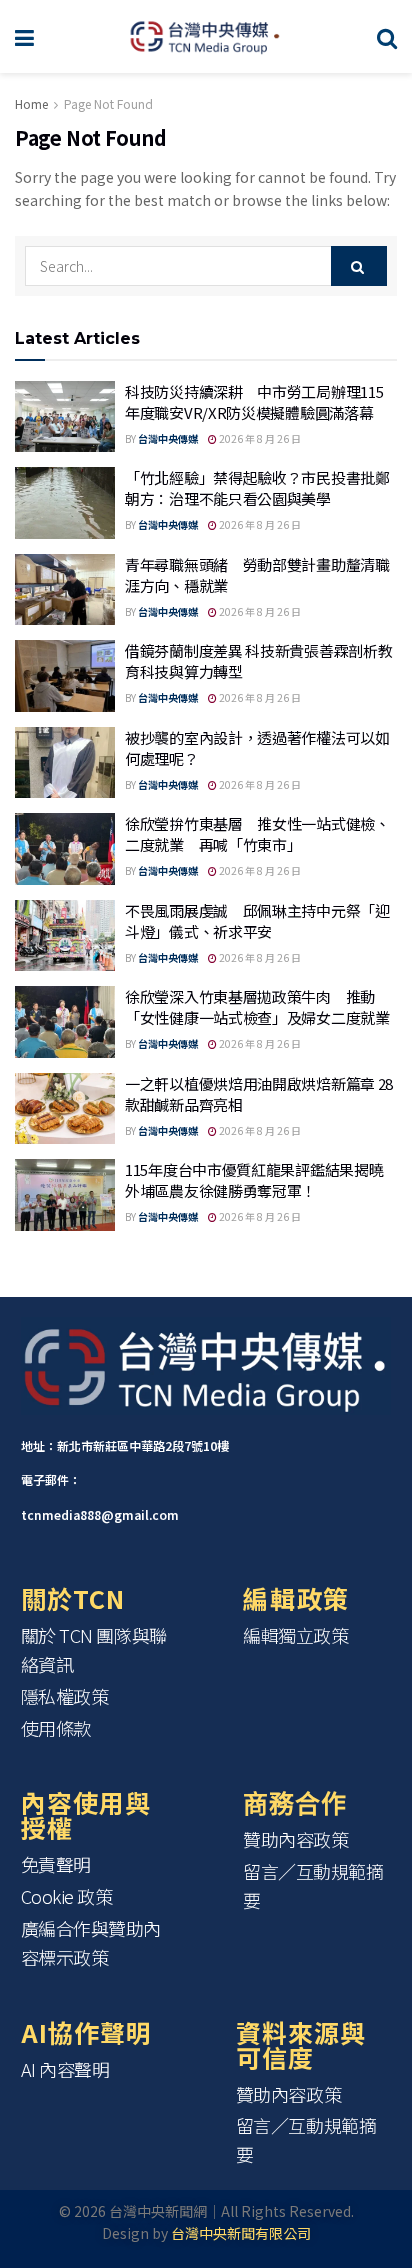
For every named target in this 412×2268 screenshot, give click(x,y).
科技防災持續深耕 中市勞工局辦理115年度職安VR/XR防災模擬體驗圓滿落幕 (254, 402)
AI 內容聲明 (65, 2069)
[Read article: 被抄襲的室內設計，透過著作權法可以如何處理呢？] (65, 763)
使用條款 (56, 1728)
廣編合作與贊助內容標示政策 (91, 1942)
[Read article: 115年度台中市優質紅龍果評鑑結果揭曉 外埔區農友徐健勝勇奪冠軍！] (65, 1195)
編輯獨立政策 (295, 1635)
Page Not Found (108, 103)
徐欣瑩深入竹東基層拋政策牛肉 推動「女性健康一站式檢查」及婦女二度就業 (257, 1007)
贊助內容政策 (295, 1839)
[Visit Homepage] (206, 37)
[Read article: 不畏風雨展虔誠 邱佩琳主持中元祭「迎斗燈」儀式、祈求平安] (65, 936)
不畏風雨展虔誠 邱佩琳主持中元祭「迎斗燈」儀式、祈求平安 (257, 921)
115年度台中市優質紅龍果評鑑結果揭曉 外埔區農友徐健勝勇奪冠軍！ (261, 1180)
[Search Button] (387, 36)
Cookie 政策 (67, 1896)
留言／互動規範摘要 (313, 1885)
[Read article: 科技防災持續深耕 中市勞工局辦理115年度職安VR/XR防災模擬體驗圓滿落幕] (65, 417)
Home (31, 103)
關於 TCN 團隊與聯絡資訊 (94, 1649)
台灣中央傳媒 (168, 438)
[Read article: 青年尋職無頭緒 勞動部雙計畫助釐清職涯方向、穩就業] (65, 590)
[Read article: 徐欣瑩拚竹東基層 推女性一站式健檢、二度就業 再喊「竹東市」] (65, 849)
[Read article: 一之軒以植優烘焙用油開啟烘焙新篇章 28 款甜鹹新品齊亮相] (65, 1109)
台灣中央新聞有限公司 (241, 2233)
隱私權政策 (65, 1696)
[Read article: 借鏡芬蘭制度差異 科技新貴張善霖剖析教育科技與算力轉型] (65, 676)
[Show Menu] (24, 36)
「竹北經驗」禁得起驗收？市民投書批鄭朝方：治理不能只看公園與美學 (257, 488)
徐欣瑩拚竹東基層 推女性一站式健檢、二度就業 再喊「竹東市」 (257, 834)
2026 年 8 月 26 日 (259, 438)
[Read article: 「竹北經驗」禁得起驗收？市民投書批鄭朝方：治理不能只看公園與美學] (65, 503)
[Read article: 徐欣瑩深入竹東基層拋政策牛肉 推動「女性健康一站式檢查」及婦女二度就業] (65, 1022)
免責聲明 (56, 1864)
